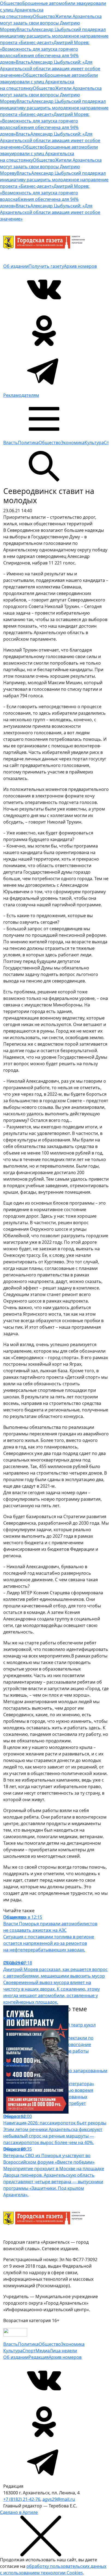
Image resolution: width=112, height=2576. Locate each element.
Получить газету (46, 266)
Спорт (29, 2351)
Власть (11, 443)
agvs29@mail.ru (59, 2499)
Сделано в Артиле (19, 2512)
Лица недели (63, 2351)
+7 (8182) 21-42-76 (22, 2499)
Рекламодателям (21, 395)
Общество (50, 443)
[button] (44, 418)
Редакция (39, 2357)
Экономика (73, 443)
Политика (28, 443)
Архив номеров (80, 266)
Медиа (43, 2351)
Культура (94, 443)
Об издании (16, 266)
